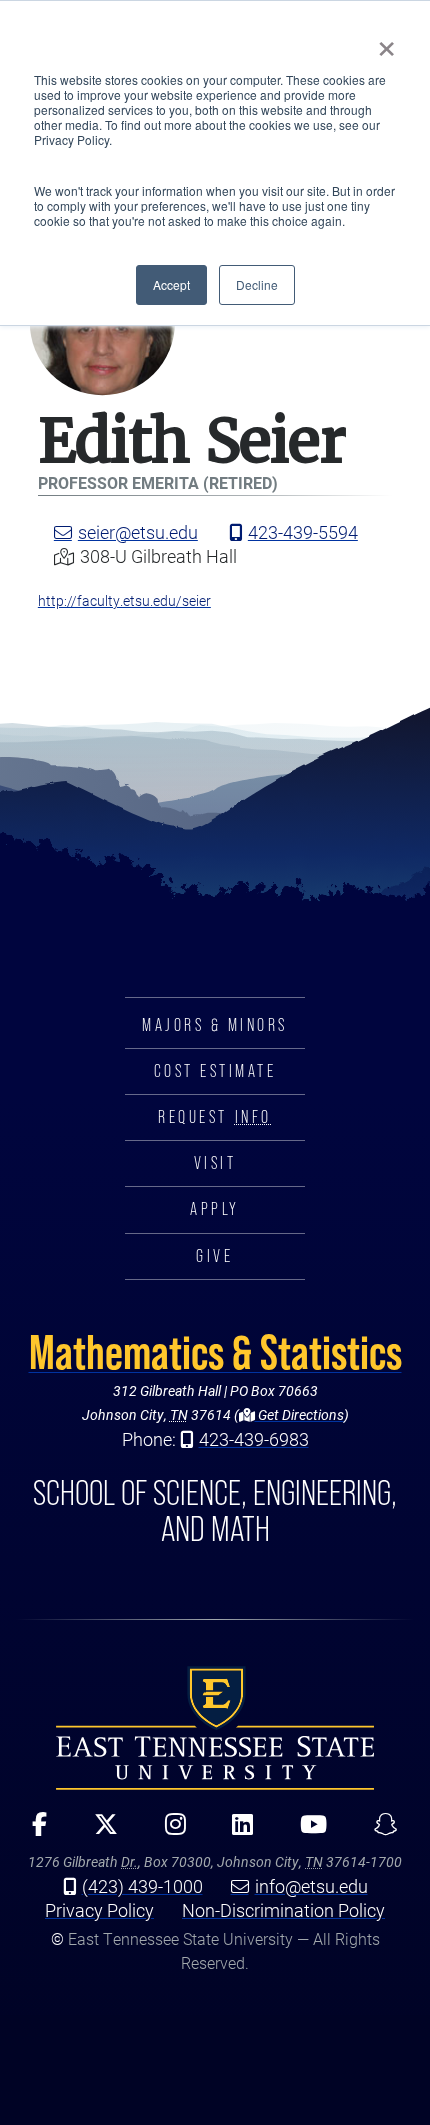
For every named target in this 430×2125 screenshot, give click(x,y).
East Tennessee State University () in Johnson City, (215, 1728)
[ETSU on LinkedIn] (236, 1831)
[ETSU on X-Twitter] (98, 1831)
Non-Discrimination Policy (283, 1910)
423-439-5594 (303, 532)
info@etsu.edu (311, 1886)
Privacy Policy (99, 1910)
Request (214, 1117)
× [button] (386, 42)
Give (214, 1256)
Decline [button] (257, 284)
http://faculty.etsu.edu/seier (124, 600)
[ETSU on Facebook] (33, 1831)
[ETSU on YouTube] (307, 1831)
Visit (215, 1163)
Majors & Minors (215, 1025)
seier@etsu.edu (138, 532)
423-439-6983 (254, 1439)
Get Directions (299, 1414)
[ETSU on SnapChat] (378, 1831)
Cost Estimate (215, 1071)
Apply (215, 1209)
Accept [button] (171, 284)
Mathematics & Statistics (215, 1352)
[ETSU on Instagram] (168, 1831)
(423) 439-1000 (142, 1886)
